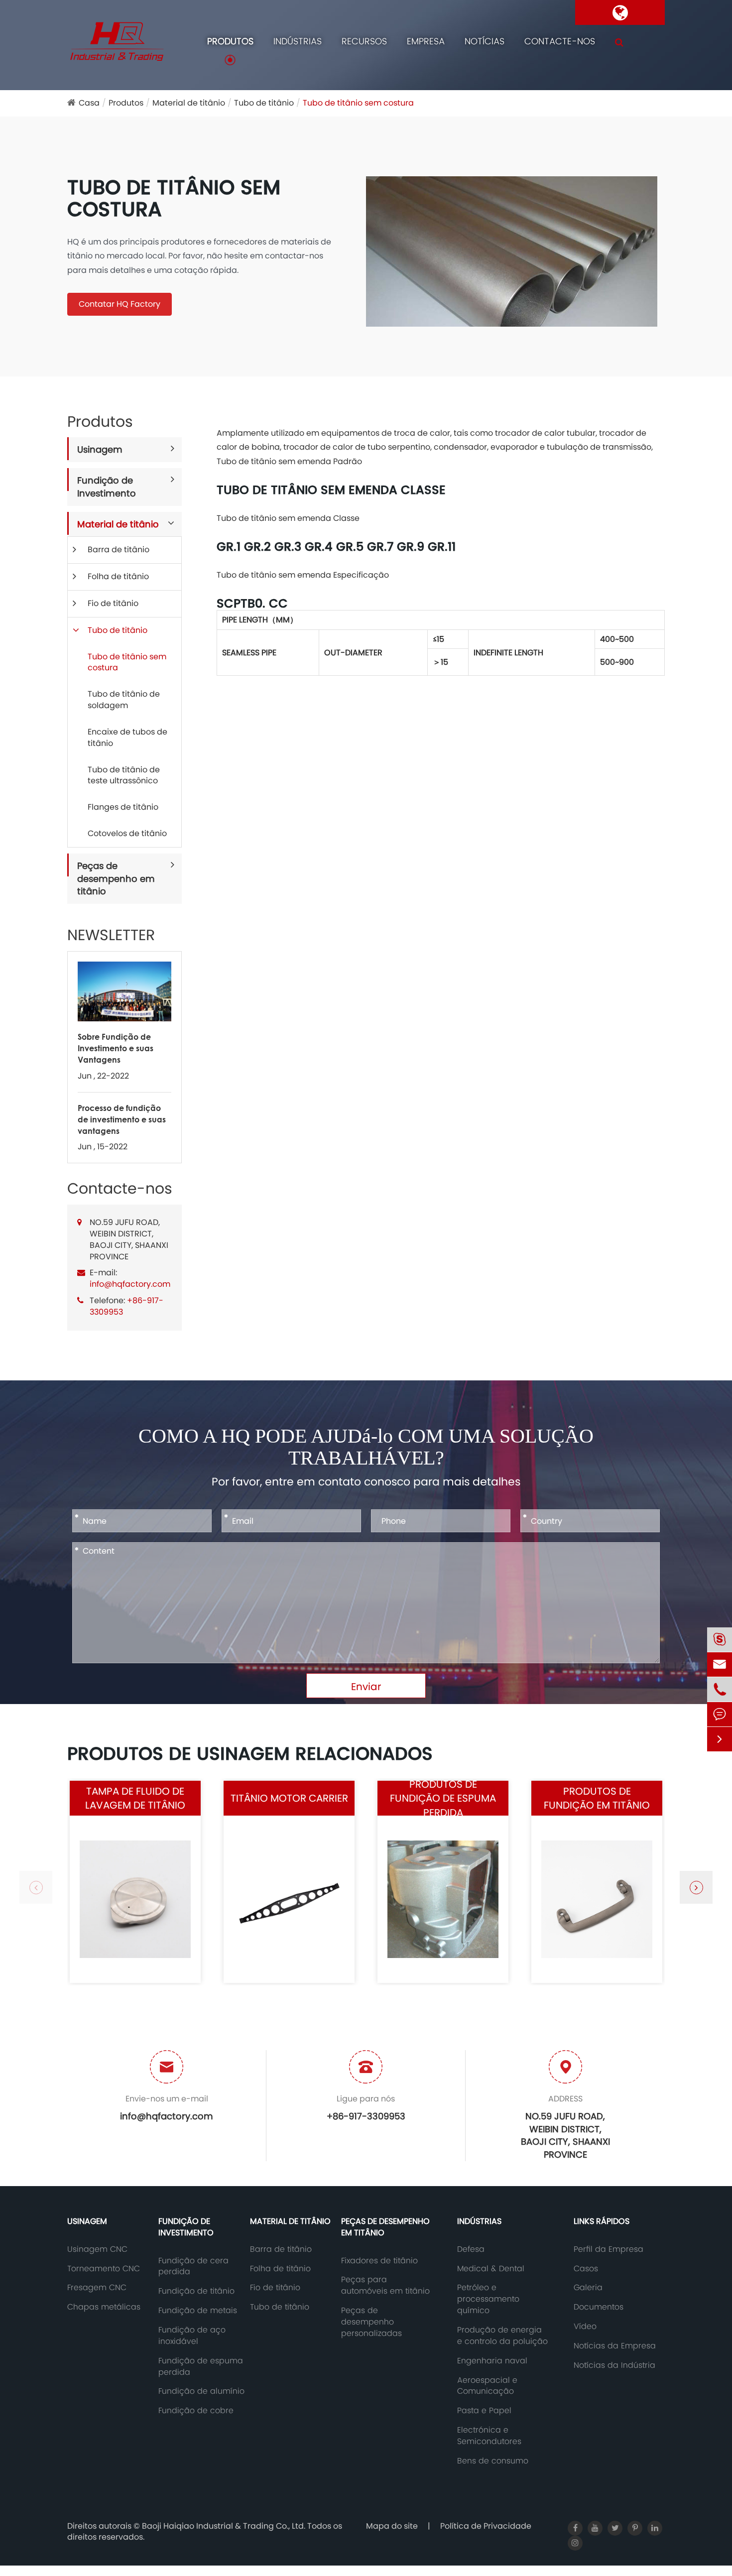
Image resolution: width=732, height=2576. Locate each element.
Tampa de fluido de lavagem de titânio (135, 1798)
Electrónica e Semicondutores (489, 2436)
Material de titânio (189, 103)
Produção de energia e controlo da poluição (502, 2336)
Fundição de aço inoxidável (192, 2336)
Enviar (366, 1687)
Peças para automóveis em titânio (385, 2285)
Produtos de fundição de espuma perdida (443, 1798)
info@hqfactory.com (130, 1284)
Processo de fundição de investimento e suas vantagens (122, 1119)
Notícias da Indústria (614, 2365)
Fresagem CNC (97, 2288)
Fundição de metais (198, 2311)
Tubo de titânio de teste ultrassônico (124, 775)
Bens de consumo (493, 2461)
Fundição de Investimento (107, 487)
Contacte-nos (560, 41)
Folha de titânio (118, 576)
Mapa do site (392, 2526)
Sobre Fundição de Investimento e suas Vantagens (116, 1048)
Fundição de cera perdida (193, 2267)
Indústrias (298, 41)
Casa (89, 103)
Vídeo (585, 2327)
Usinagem (100, 449)
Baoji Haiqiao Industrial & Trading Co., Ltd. (225, 2526)
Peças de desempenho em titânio (116, 878)
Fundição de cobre (196, 2411)
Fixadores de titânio (379, 2261)
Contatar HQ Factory (120, 304)
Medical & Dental (491, 2269)
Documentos (599, 2307)
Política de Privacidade (486, 2526)
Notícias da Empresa (615, 2346)
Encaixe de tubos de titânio (127, 737)
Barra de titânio (119, 550)
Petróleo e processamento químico (488, 2299)
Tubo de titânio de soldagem (124, 700)
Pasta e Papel (484, 2411)
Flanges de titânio (123, 807)
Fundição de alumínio (201, 2391)
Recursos (364, 41)
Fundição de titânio (196, 2291)
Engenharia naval (492, 2361)
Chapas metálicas (104, 2307)
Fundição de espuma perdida (201, 2367)
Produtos (230, 41)
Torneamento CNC (104, 2269)
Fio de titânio (113, 603)
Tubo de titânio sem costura (358, 103)
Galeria (588, 2288)
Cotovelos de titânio (127, 833)
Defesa (471, 2249)
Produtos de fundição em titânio (597, 1798)
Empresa (426, 41)
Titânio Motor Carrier (289, 1798)
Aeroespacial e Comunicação (487, 2386)
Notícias (485, 41)
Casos (586, 2269)
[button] (696, 1887)
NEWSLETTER (111, 935)
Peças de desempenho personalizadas (371, 2322)
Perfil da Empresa (609, 2249)
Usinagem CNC (97, 2249)
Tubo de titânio (264, 103)
